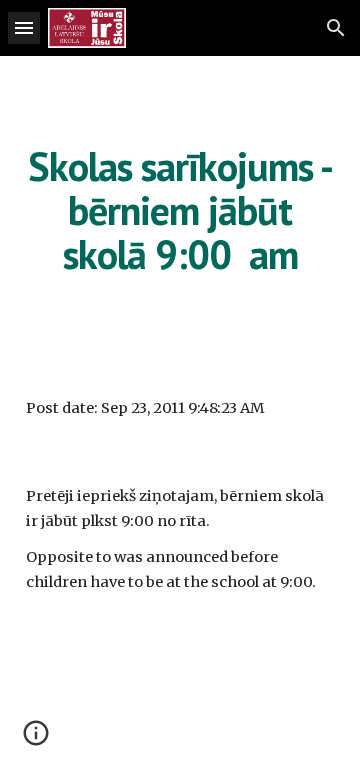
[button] (24, 27)
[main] (180, 210)
